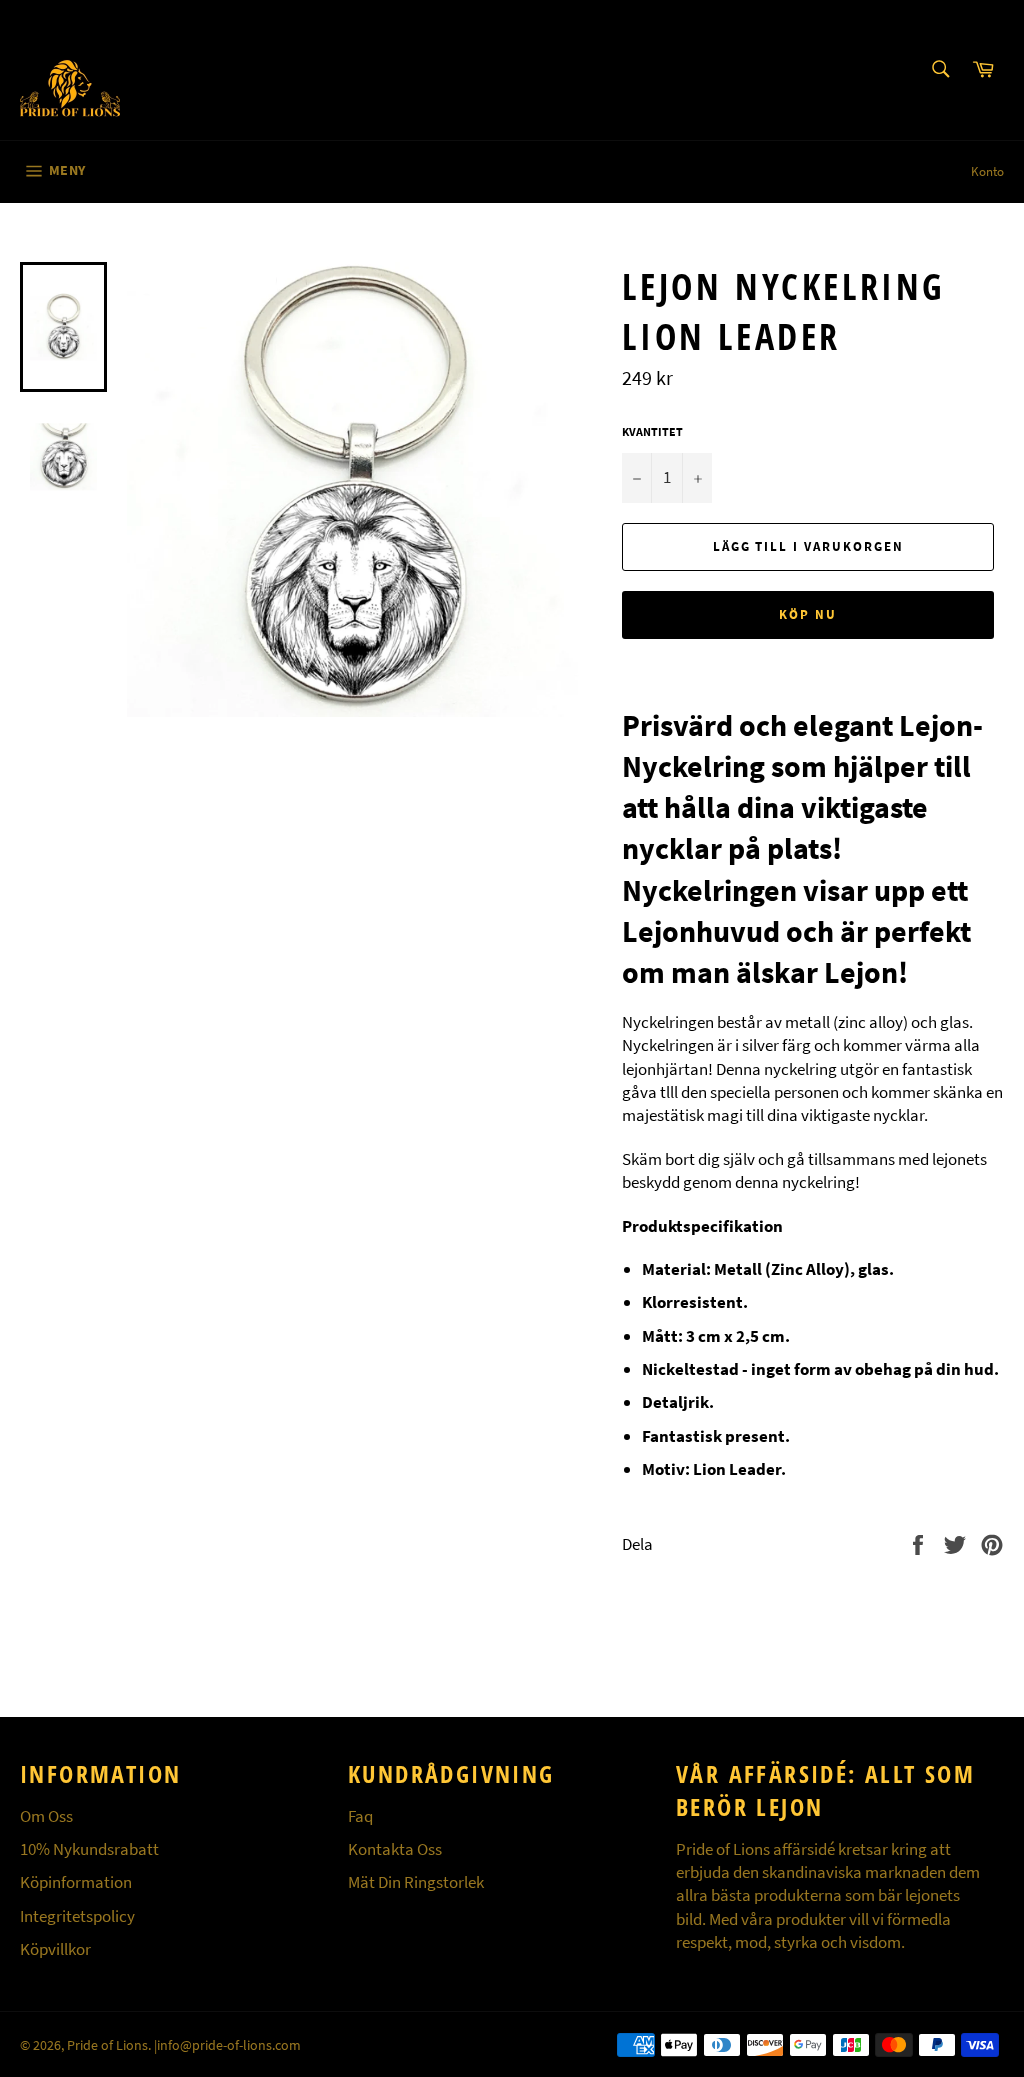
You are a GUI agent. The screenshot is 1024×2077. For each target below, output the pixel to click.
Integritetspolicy (77, 1916)
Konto (987, 171)
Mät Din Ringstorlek (416, 1882)
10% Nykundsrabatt (89, 1849)
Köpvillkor (55, 1949)
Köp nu (808, 614)
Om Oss (46, 1816)
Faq (360, 1816)
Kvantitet (652, 431)
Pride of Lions (107, 2045)
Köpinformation (76, 1882)
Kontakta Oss (395, 1849)
